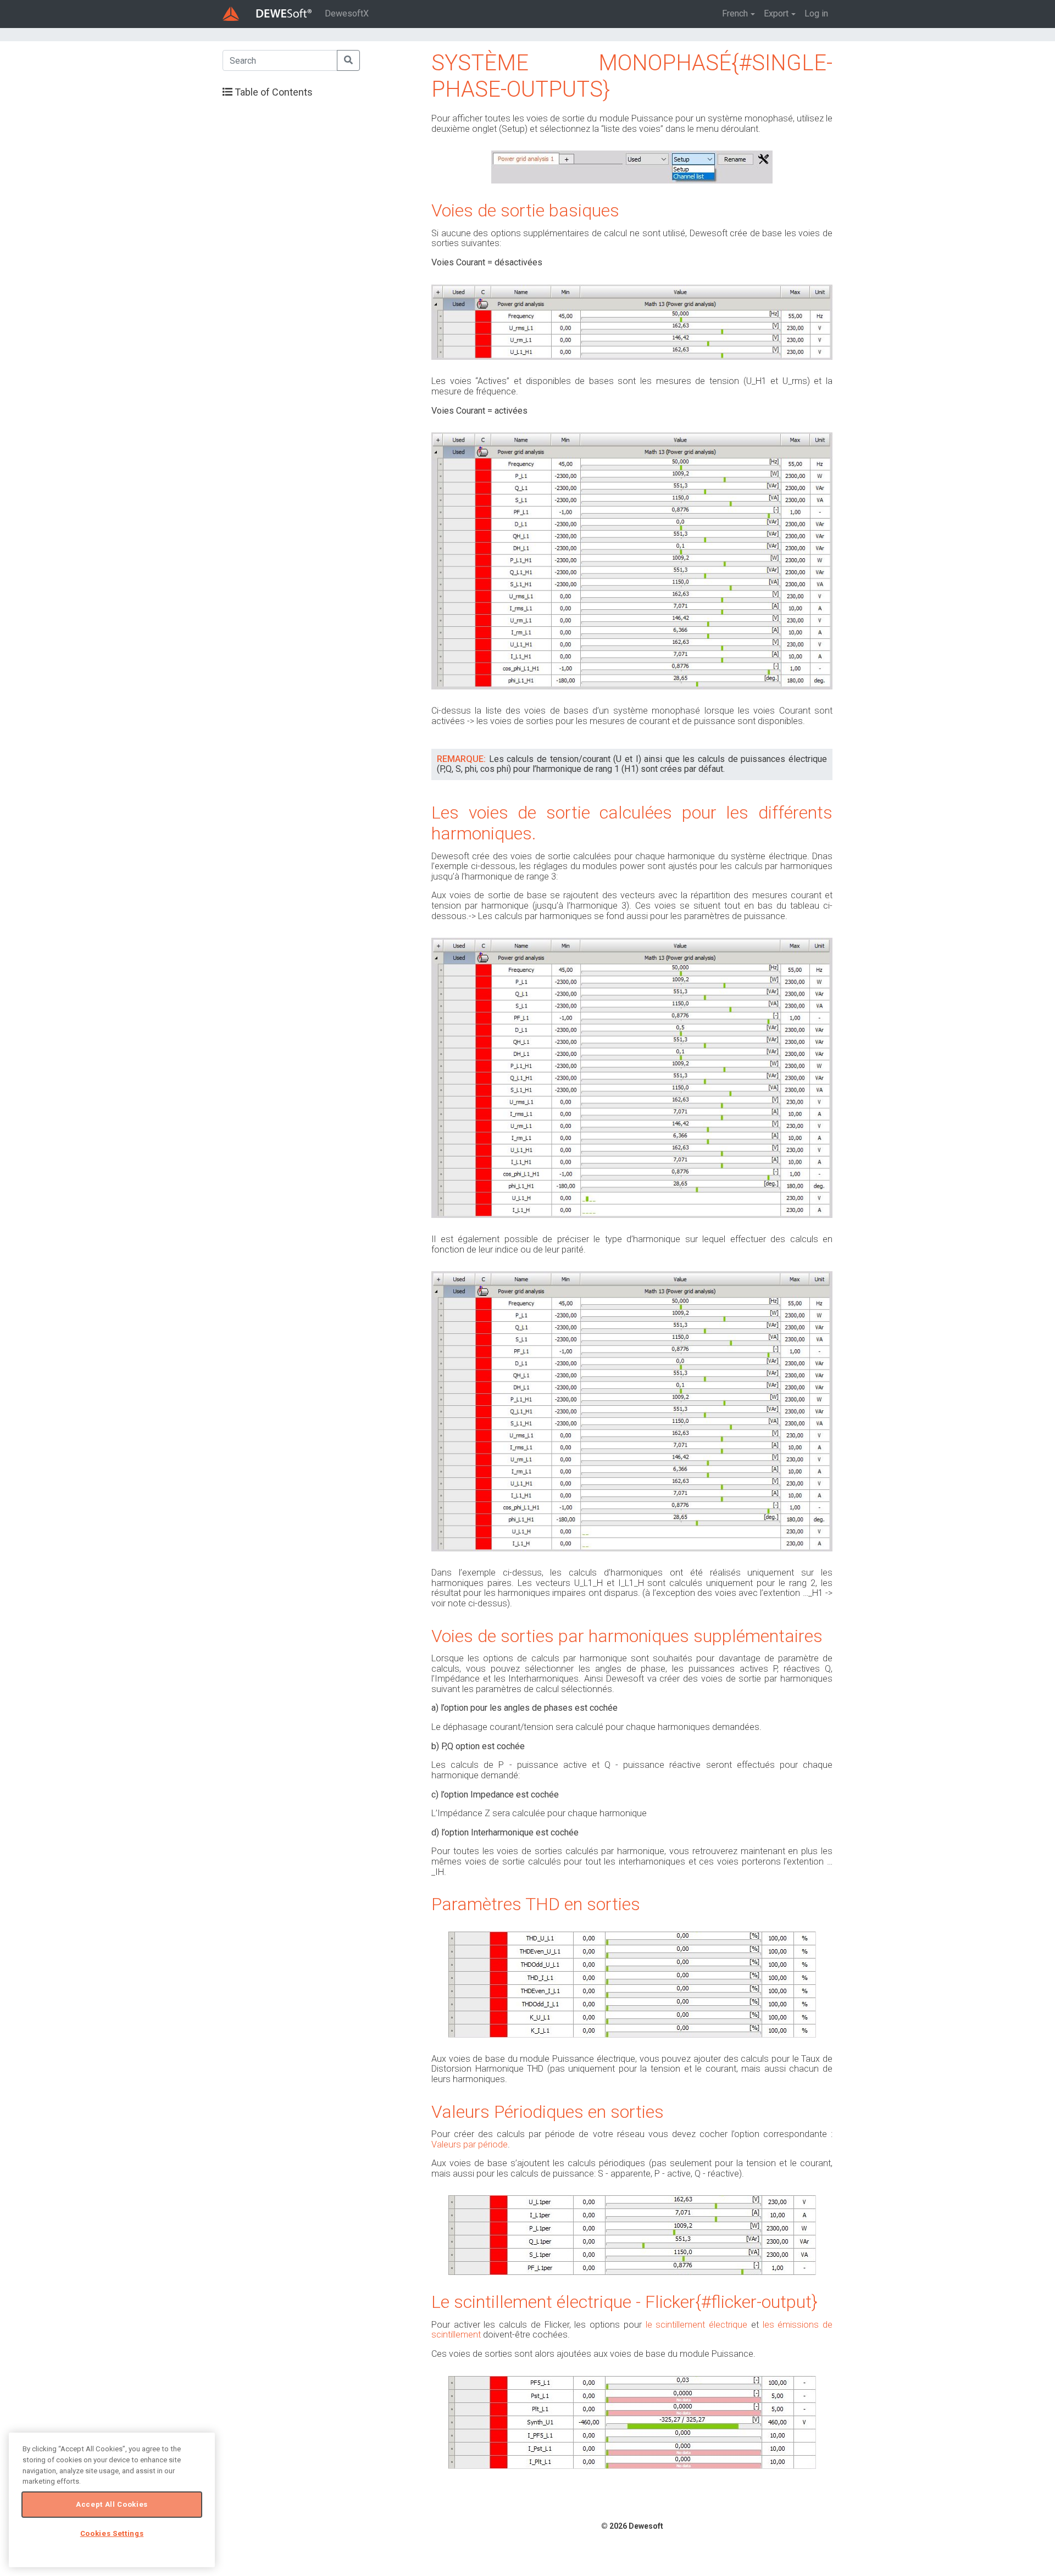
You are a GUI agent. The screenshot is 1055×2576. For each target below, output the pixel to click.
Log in (816, 13)
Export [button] (776, 13)
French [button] (735, 13)
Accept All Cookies (112, 2504)
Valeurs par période (470, 2144)
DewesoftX (347, 13)
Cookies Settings (112, 2533)
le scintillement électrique (696, 2325)
